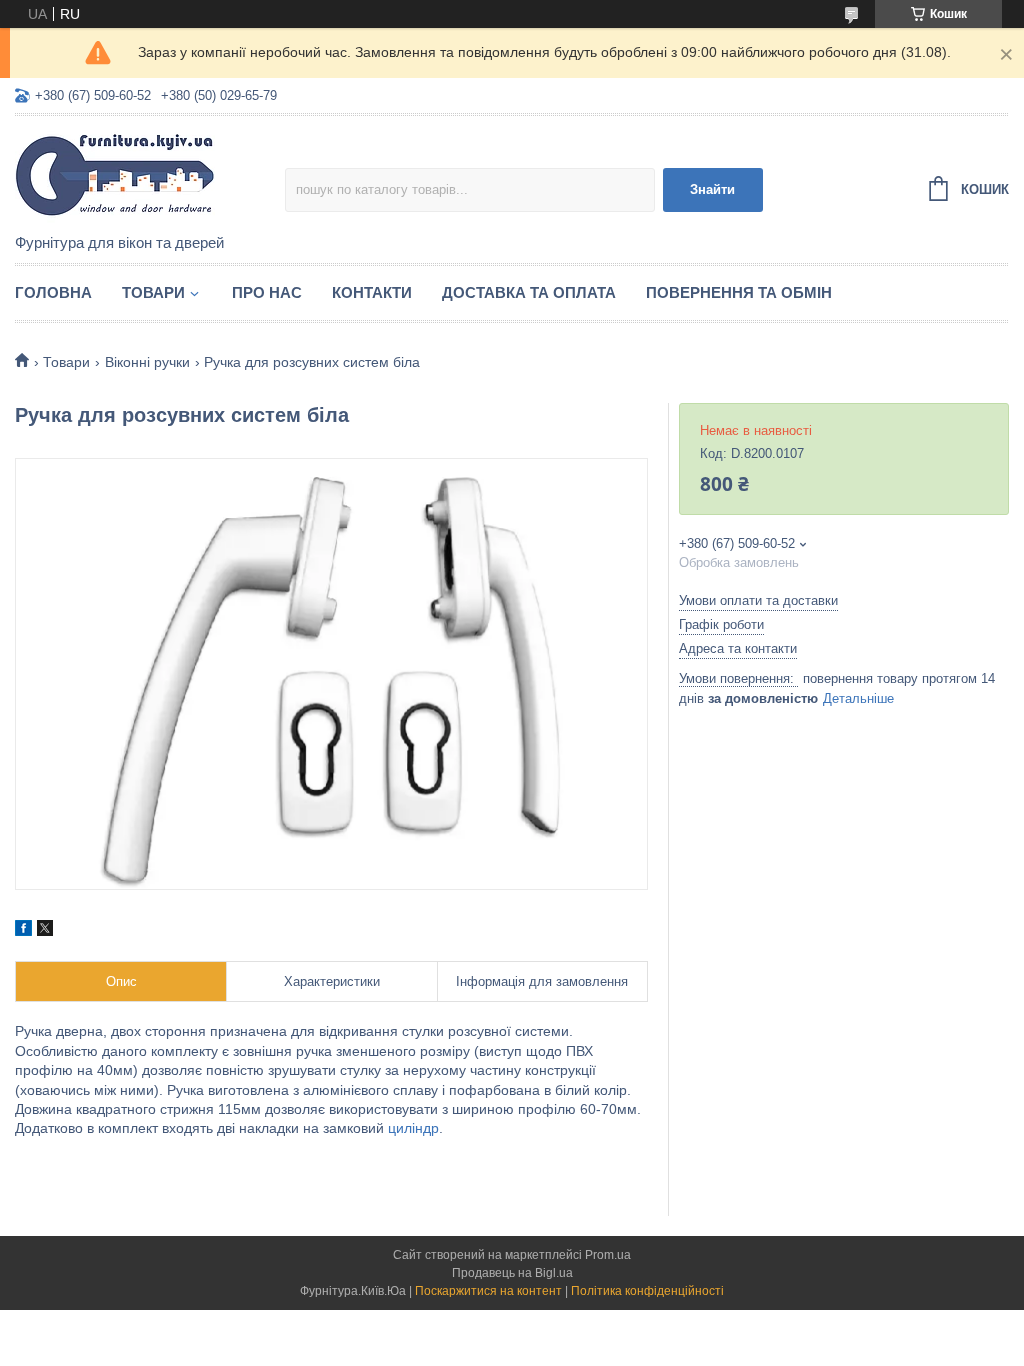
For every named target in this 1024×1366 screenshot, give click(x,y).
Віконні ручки (147, 362)
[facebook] (23, 931)
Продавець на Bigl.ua (512, 1273)
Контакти (372, 292)
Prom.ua (608, 1255)
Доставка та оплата (529, 292)
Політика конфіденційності (647, 1291)
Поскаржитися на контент (488, 1291)
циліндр (413, 1128)
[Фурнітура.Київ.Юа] (150, 176)
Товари (153, 292)
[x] (45, 931)
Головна (53, 292)
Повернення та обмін (739, 292)
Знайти (712, 189)
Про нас (267, 292)
